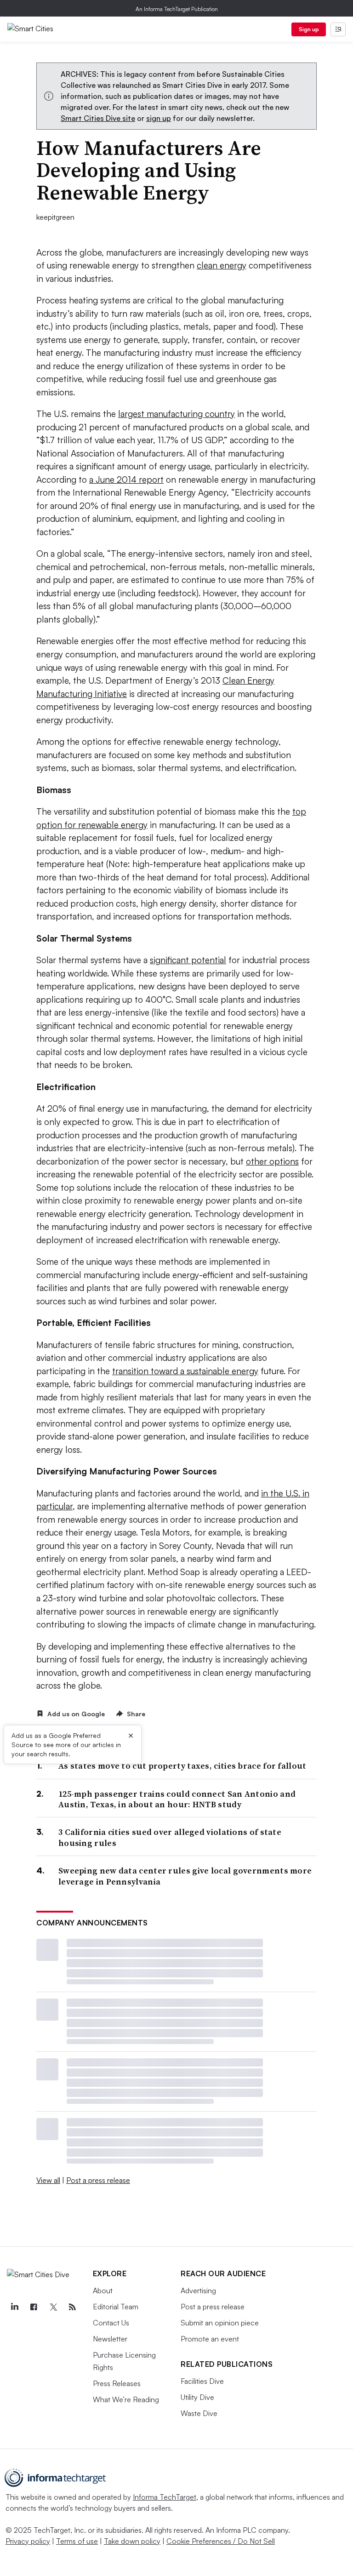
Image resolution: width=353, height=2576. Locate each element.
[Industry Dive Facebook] (34, 2307)
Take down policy (132, 2541)
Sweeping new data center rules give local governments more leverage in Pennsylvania (185, 1876)
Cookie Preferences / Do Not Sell (221, 2541)
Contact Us (111, 2323)
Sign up (309, 29)
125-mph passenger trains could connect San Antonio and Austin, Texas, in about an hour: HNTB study (177, 1799)
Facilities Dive (202, 2381)
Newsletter (110, 2339)
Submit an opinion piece (220, 2323)
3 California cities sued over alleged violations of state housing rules (170, 1837)
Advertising (198, 2290)
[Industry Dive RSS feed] (72, 2307)
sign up (159, 118)
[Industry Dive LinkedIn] (14, 2307)
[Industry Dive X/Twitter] (53, 2307)
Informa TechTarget (165, 2497)
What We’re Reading (126, 2399)
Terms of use (77, 2541)
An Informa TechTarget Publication (177, 9)
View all (48, 2180)
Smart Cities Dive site (98, 118)
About (103, 2290)
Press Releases (117, 2383)
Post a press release (98, 2180)
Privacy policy (28, 2541)
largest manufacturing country (176, 414)
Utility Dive (197, 2397)
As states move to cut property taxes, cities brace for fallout (182, 1766)
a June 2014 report (126, 480)
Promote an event (210, 2339)
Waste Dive (199, 2413)
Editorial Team (116, 2307)
